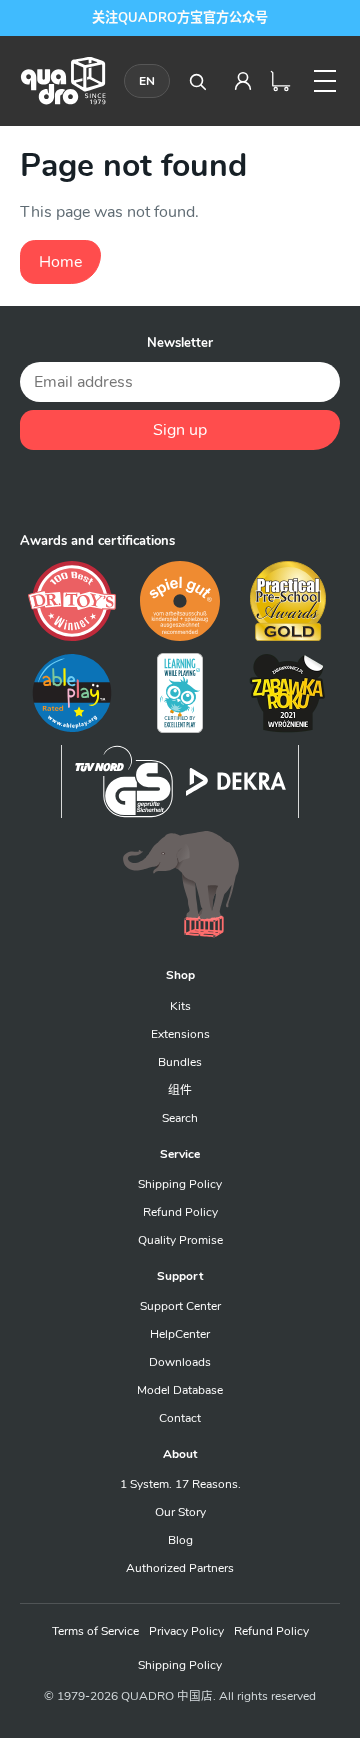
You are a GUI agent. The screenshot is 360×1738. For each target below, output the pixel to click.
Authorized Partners (180, 1568)
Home (60, 262)
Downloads (180, 1362)
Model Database (180, 1390)
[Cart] (281, 81)
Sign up (180, 430)
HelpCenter (180, 1334)
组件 (180, 1090)
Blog (180, 1540)
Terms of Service (95, 1631)
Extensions (180, 1034)
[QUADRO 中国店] (63, 80)
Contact (180, 1418)
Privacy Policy (186, 1631)
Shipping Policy (180, 1184)
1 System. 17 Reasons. (180, 1484)
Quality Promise (180, 1240)
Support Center (180, 1306)
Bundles (180, 1062)
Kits (180, 1006)
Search (180, 1118)
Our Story (180, 1512)
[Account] (243, 81)
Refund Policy (180, 1212)
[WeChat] (180, 491)
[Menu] (325, 81)
